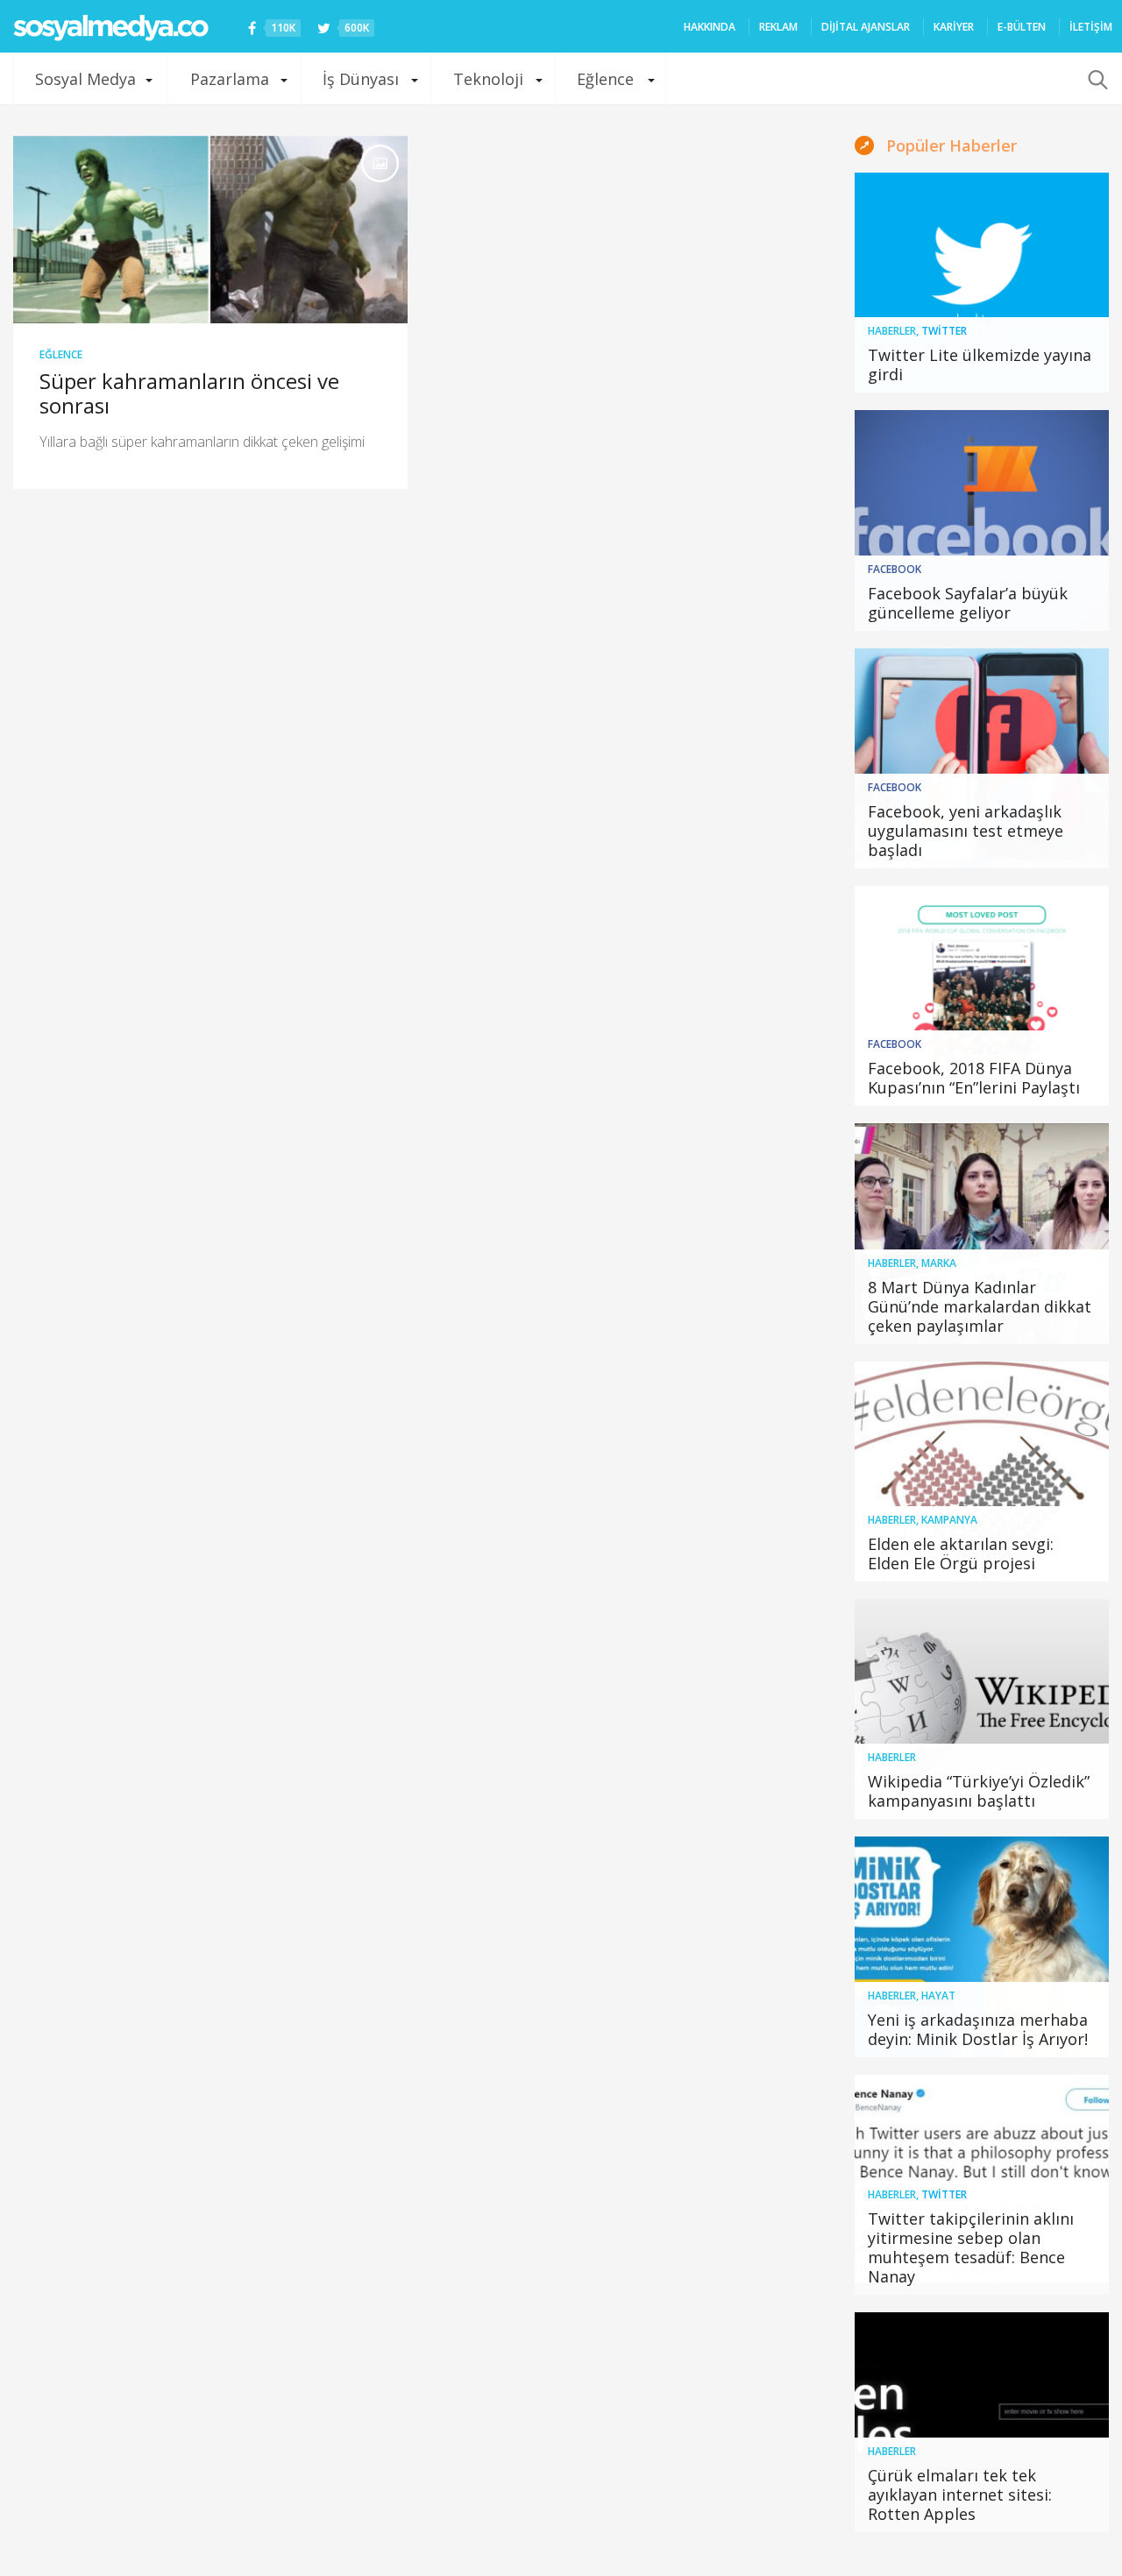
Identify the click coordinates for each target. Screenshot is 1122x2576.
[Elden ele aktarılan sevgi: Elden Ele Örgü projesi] (982, 1472)
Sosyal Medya (85, 79)
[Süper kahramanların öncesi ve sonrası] (210, 230)
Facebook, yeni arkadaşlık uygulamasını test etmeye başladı (966, 831)
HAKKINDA (710, 27)
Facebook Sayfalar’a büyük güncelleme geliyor (968, 603)
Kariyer (954, 27)
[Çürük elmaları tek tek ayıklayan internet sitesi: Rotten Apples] (982, 2422)
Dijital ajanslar (866, 27)
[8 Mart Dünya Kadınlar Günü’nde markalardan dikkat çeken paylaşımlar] (982, 1233)
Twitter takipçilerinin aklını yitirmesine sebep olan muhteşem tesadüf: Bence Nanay (971, 2247)
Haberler (892, 331)
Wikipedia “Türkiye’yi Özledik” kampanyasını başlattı (979, 1791)
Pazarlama (230, 79)
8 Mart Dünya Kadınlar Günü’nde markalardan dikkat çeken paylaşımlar (980, 1306)
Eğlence (605, 79)
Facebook (895, 569)
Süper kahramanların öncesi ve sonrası (189, 393)
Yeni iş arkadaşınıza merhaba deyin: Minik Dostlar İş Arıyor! (978, 2029)
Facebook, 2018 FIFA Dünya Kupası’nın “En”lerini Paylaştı (974, 1078)
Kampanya (949, 1520)
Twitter (944, 331)
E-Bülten (1022, 27)
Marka (939, 1263)
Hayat (938, 1996)
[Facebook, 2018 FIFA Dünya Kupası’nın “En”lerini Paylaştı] (982, 996)
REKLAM (778, 27)
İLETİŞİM (1091, 27)
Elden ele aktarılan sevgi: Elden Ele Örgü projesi (961, 1553)
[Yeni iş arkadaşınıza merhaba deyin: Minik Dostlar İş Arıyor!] (982, 1946)
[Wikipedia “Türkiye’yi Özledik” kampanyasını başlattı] (982, 1709)
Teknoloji (488, 79)
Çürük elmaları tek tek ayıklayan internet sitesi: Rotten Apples (960, 2495)
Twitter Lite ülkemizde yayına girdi (980, 364)
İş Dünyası (361, 79)
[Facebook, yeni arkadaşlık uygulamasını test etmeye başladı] (982, 758)
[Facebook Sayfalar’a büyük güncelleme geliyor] (982, 520)
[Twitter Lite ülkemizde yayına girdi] (982, 283)
